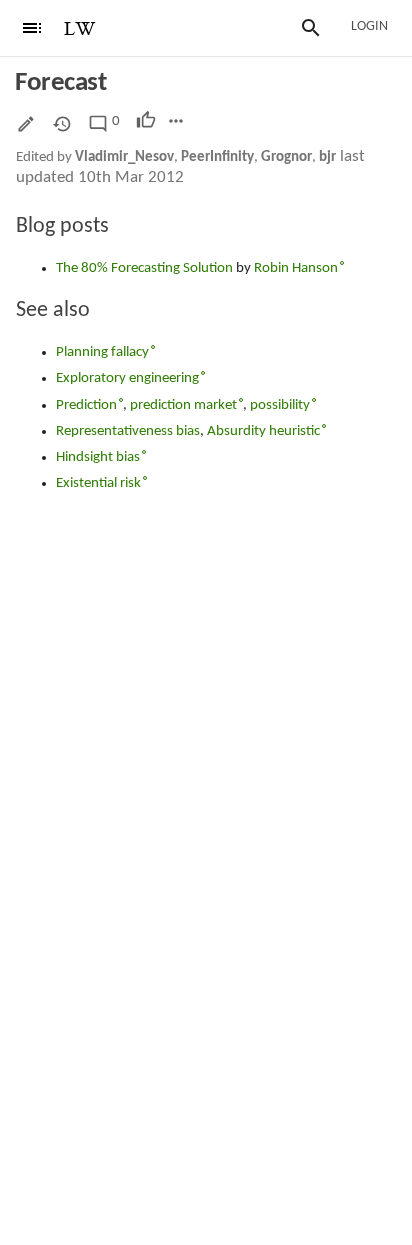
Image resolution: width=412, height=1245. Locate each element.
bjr (327, 157)
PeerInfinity (217, 157)
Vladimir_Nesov (124, 157)
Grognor (286, 157)
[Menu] (32, 28)
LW (80, 29)
